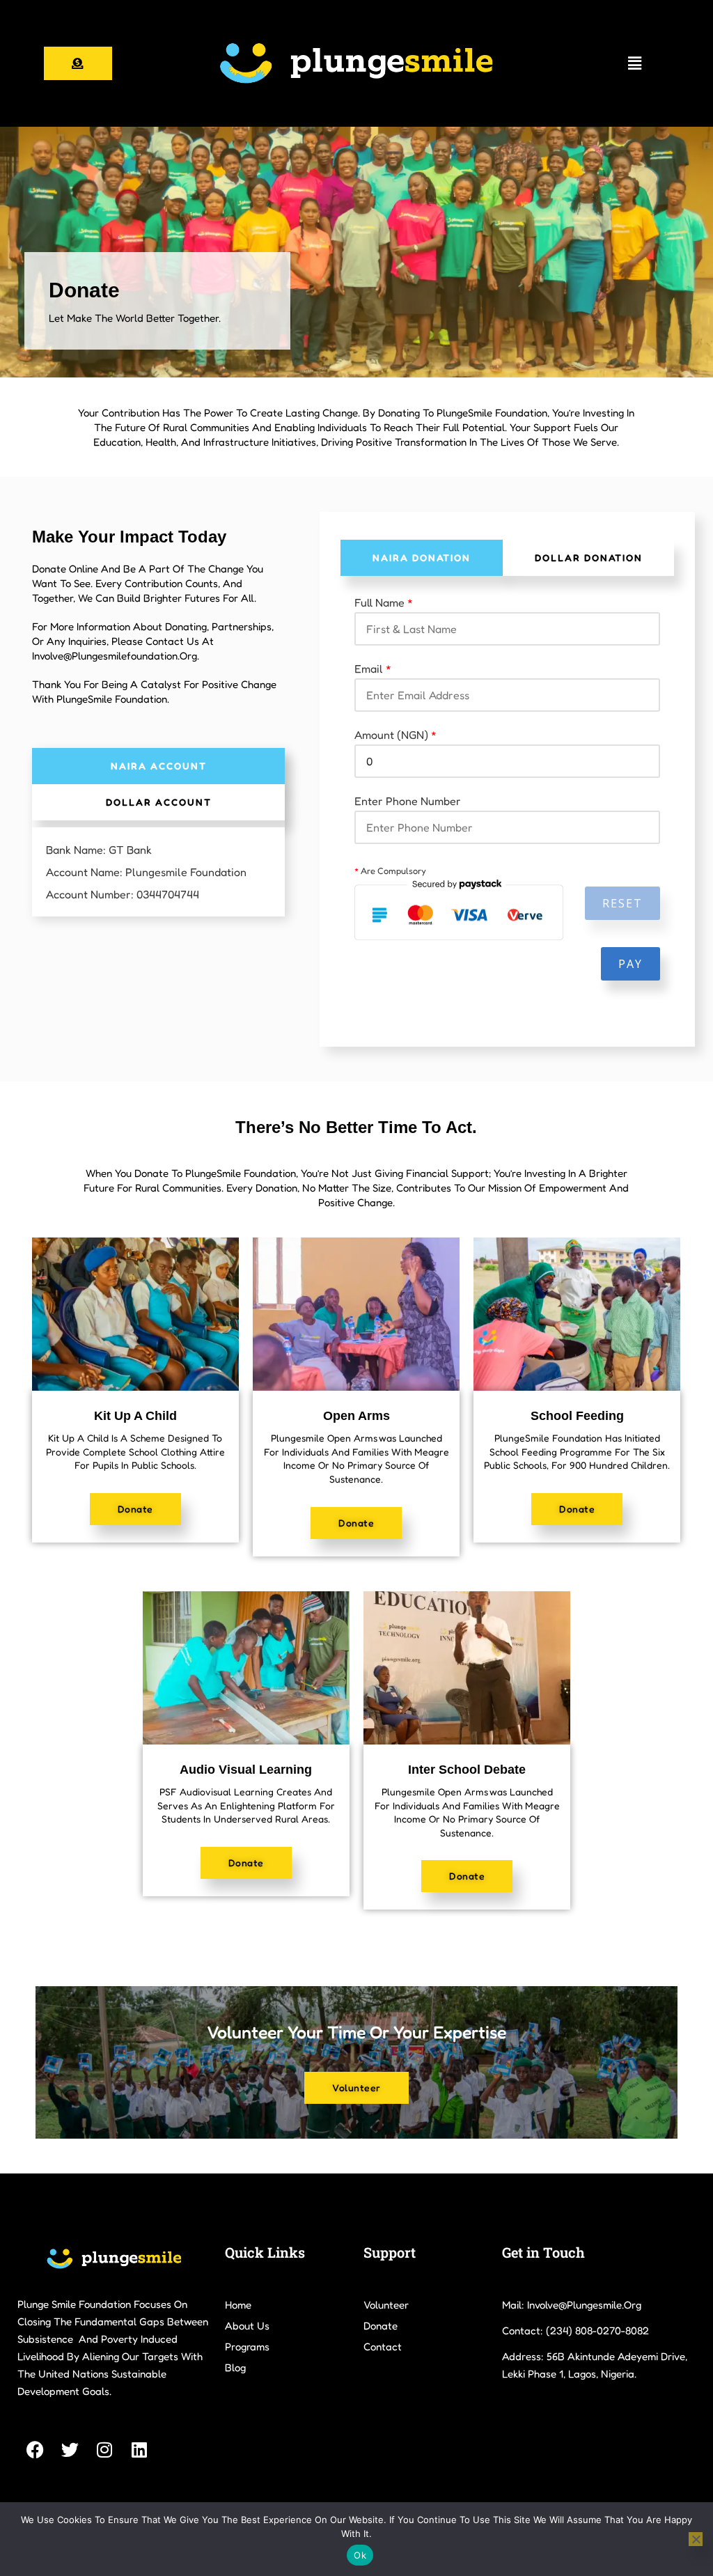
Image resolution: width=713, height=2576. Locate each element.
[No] (696, 2539)
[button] (635, 63)
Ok (360, 2555)
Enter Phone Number (408, 801)
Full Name (384, 602)
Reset (622, 903)
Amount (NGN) (395, 735)
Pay (630, 964)
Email (373, 669)
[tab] (159, 766)
